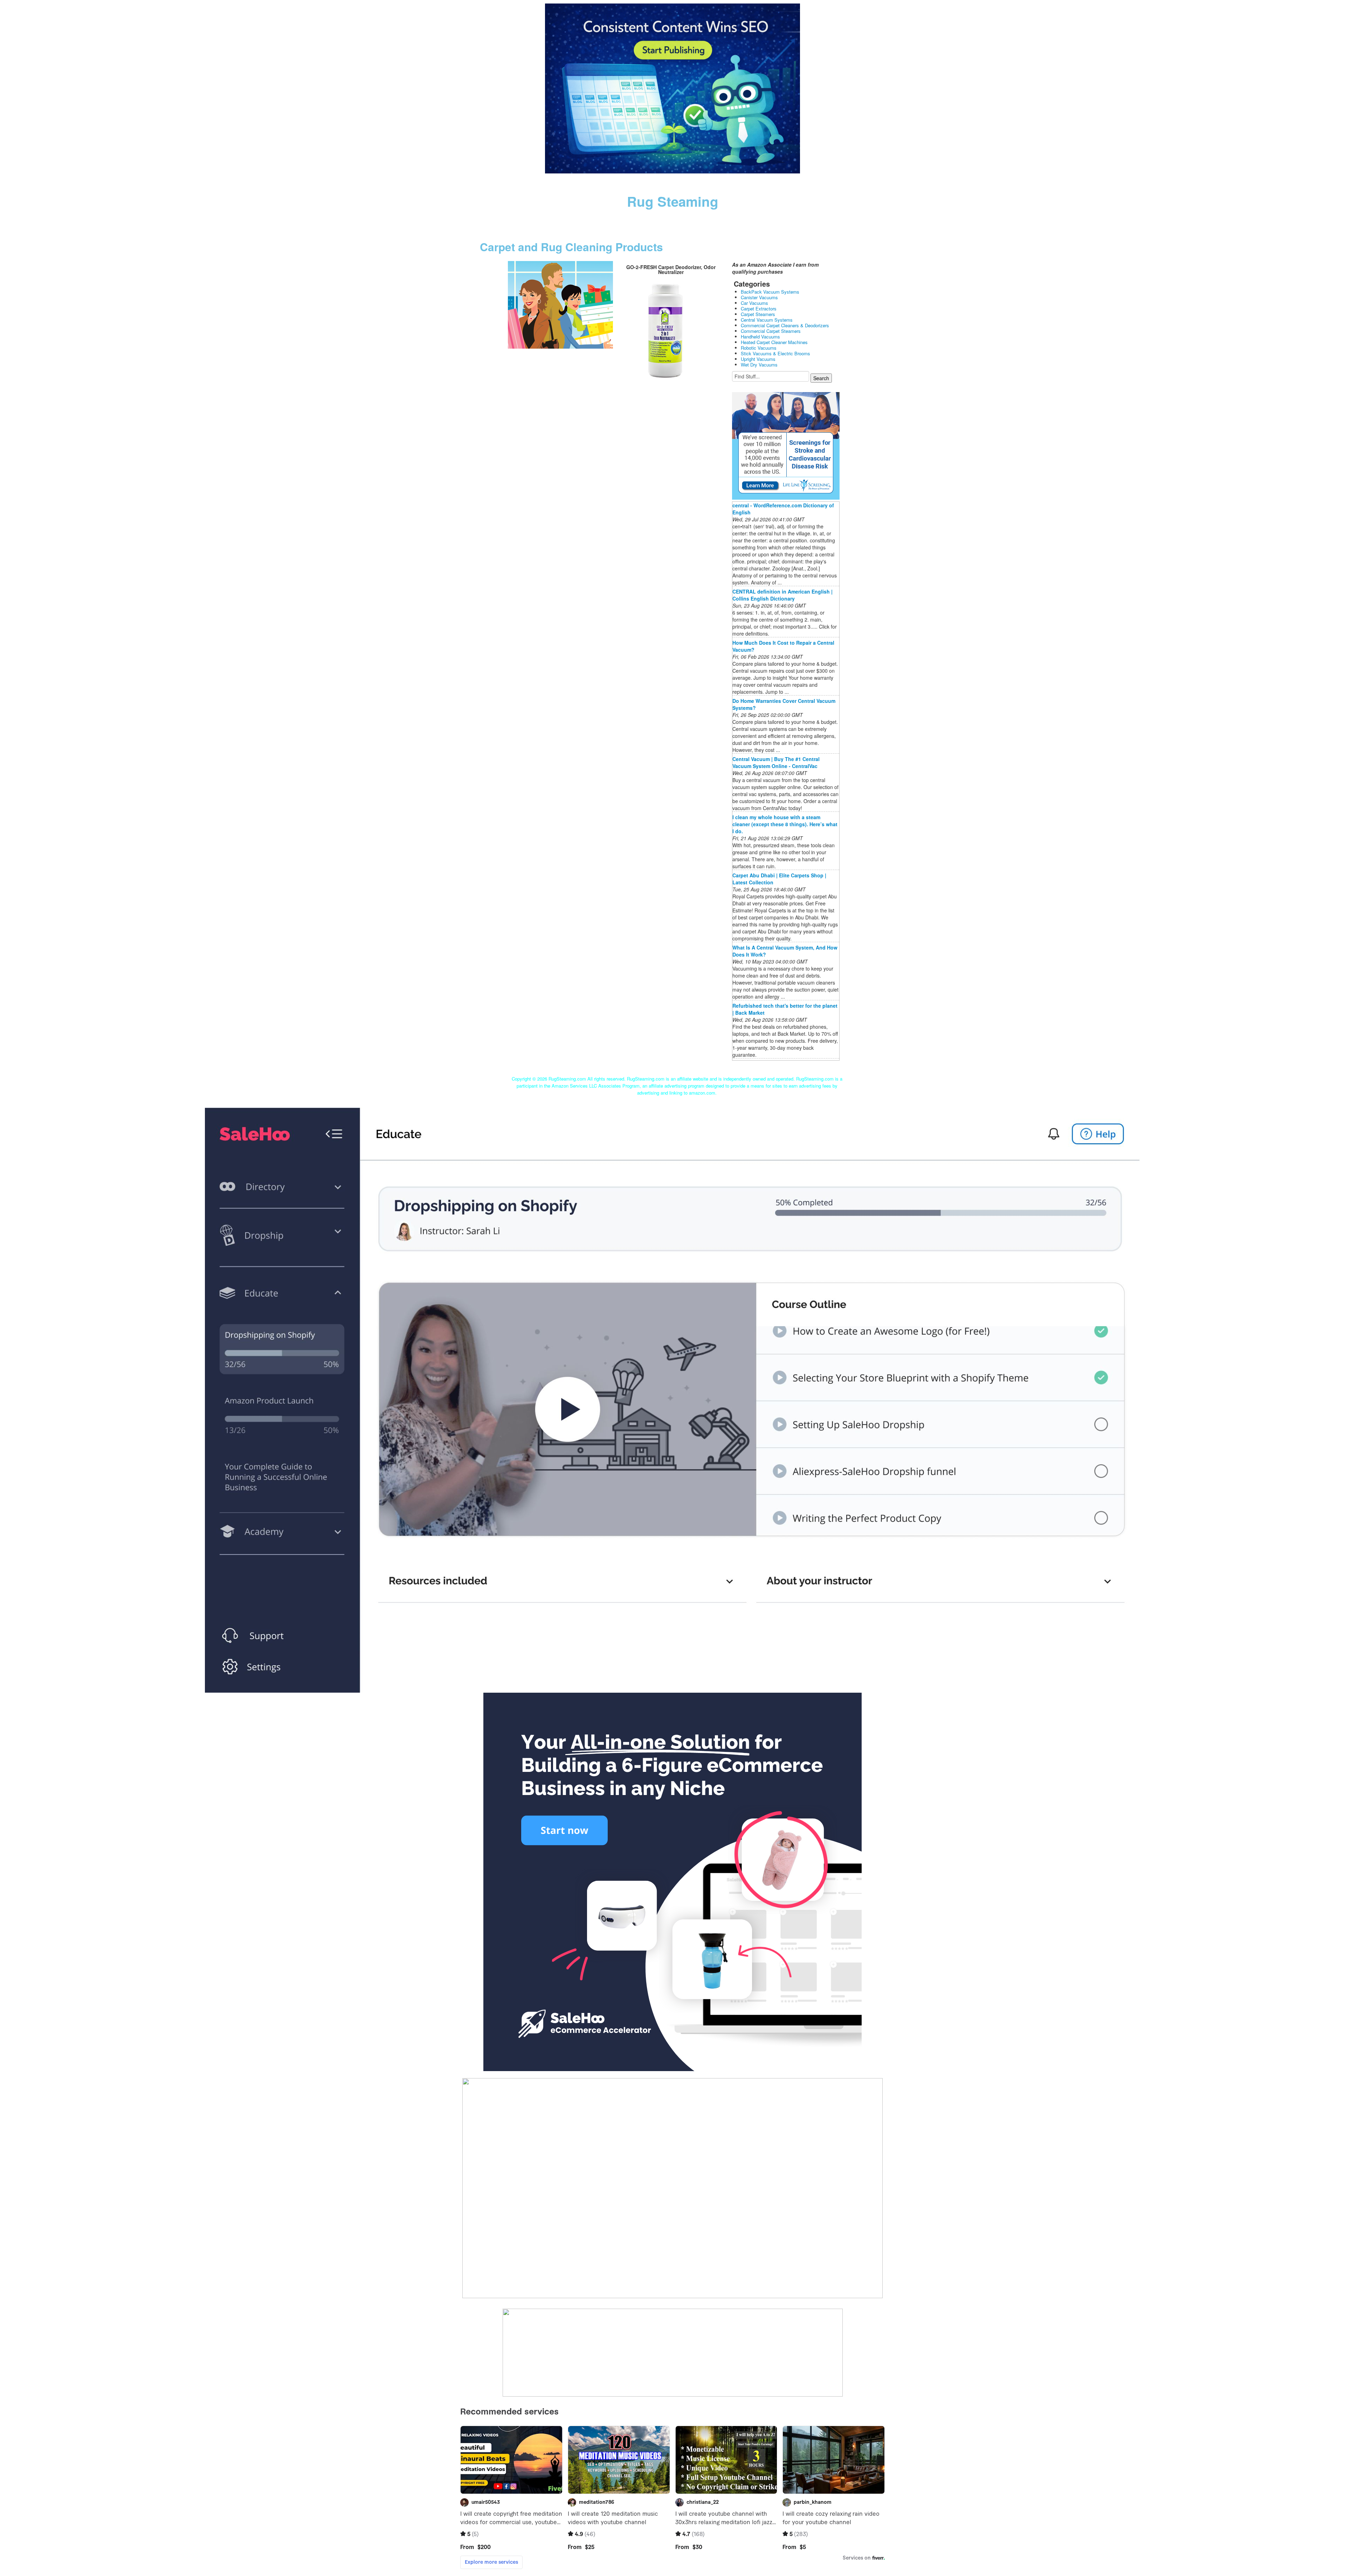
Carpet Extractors (759, 309)
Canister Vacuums (759, 297)
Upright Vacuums (758, 359)
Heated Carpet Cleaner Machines (774, 342)
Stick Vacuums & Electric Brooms (775, 353)
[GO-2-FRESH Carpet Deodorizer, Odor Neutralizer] (560, 304)
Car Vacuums (754, 303)
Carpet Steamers (758, 314)
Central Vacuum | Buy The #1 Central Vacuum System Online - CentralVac (776, 762)
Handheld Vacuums (760, 337)
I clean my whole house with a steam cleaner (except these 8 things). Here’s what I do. (785, 824)
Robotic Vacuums (759, 348)
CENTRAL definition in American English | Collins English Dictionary (782, 595)
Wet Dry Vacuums (759, 365)
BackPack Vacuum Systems (770, 292)
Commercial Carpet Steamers (771, 331)
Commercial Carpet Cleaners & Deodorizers (785, 325)
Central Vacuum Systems (767, 320)
